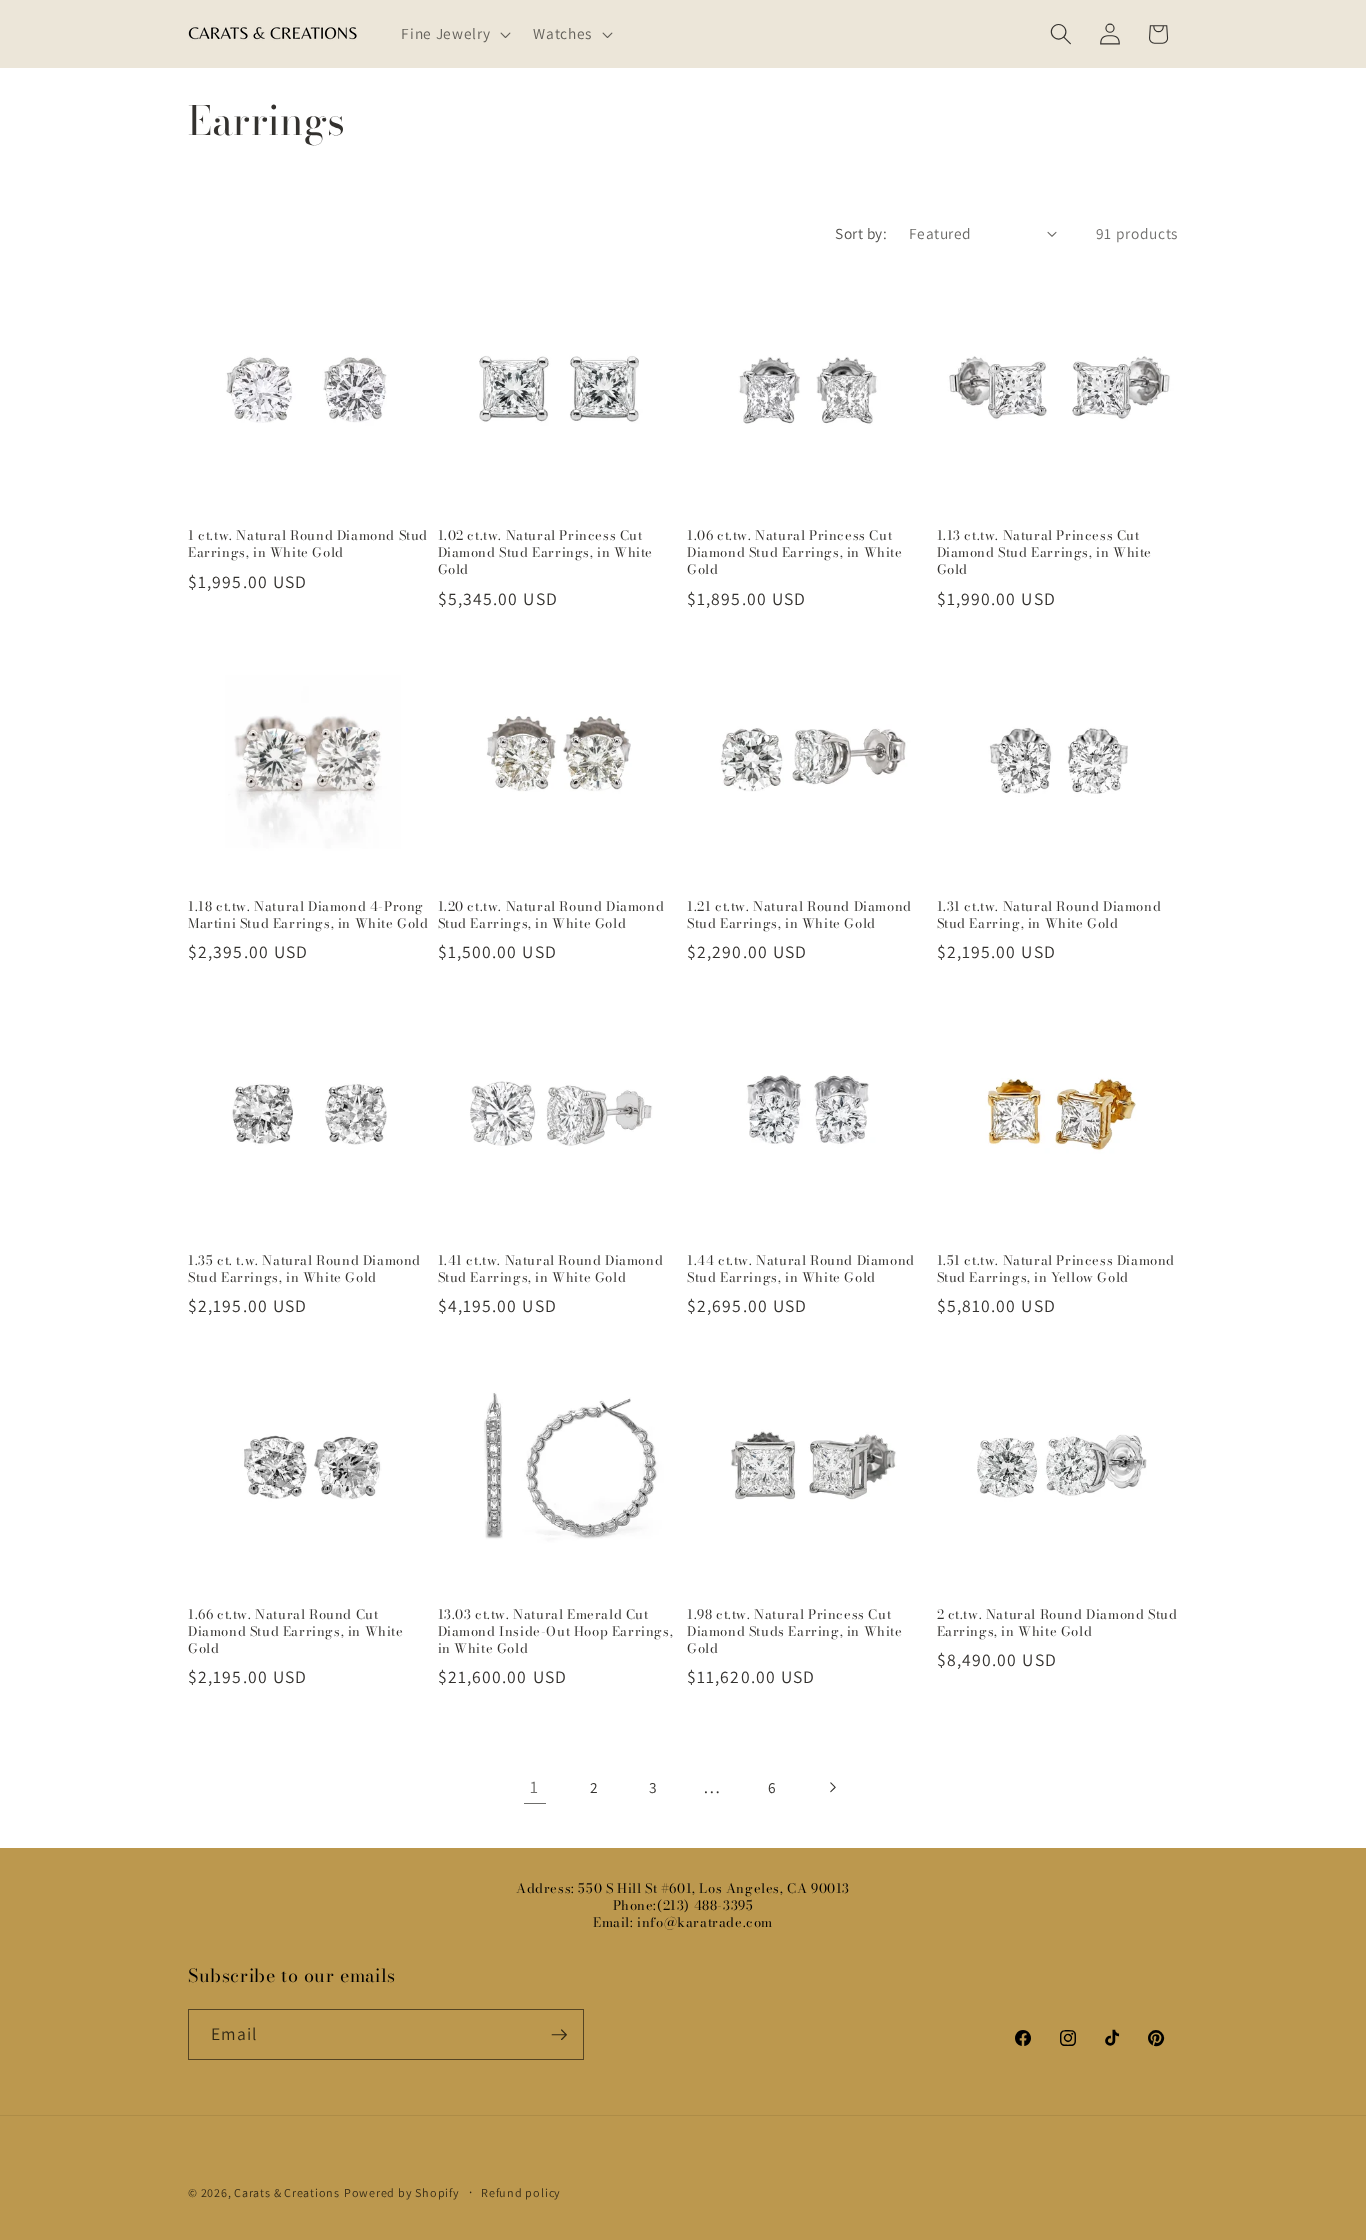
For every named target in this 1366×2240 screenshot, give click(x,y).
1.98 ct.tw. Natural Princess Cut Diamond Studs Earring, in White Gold (795, 1631)
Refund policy (521, 2192)
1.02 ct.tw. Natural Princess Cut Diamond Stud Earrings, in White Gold (546, 552)
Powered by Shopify (402, 2192)
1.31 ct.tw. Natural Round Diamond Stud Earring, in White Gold (1049, 915)
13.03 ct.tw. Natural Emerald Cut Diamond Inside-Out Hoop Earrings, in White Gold (556, 1631)
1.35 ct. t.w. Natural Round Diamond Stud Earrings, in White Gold (304, 1269)
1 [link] (534, 1786)
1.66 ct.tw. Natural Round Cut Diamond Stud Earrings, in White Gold (296, 1631)
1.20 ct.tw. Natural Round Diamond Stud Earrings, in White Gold (551, 915)
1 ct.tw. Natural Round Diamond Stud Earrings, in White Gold (308, 544)
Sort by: (861, 233)
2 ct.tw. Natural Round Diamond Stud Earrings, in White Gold (1057, 1623)
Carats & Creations (287, 2192)
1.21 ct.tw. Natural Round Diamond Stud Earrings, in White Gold (799, 915)
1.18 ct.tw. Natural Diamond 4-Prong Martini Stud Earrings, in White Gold (308, 915)
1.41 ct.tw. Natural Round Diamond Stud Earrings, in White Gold (551, 1269)
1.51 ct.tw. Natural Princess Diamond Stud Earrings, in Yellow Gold (1056, 1269)
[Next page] (831, 1787)
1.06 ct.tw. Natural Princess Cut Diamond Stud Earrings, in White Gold (795, 552)
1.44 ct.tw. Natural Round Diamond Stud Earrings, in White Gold (801, 1269)
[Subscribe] (559, 2035)
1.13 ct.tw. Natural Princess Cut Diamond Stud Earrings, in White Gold (1045, 552)
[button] (454, 34)
